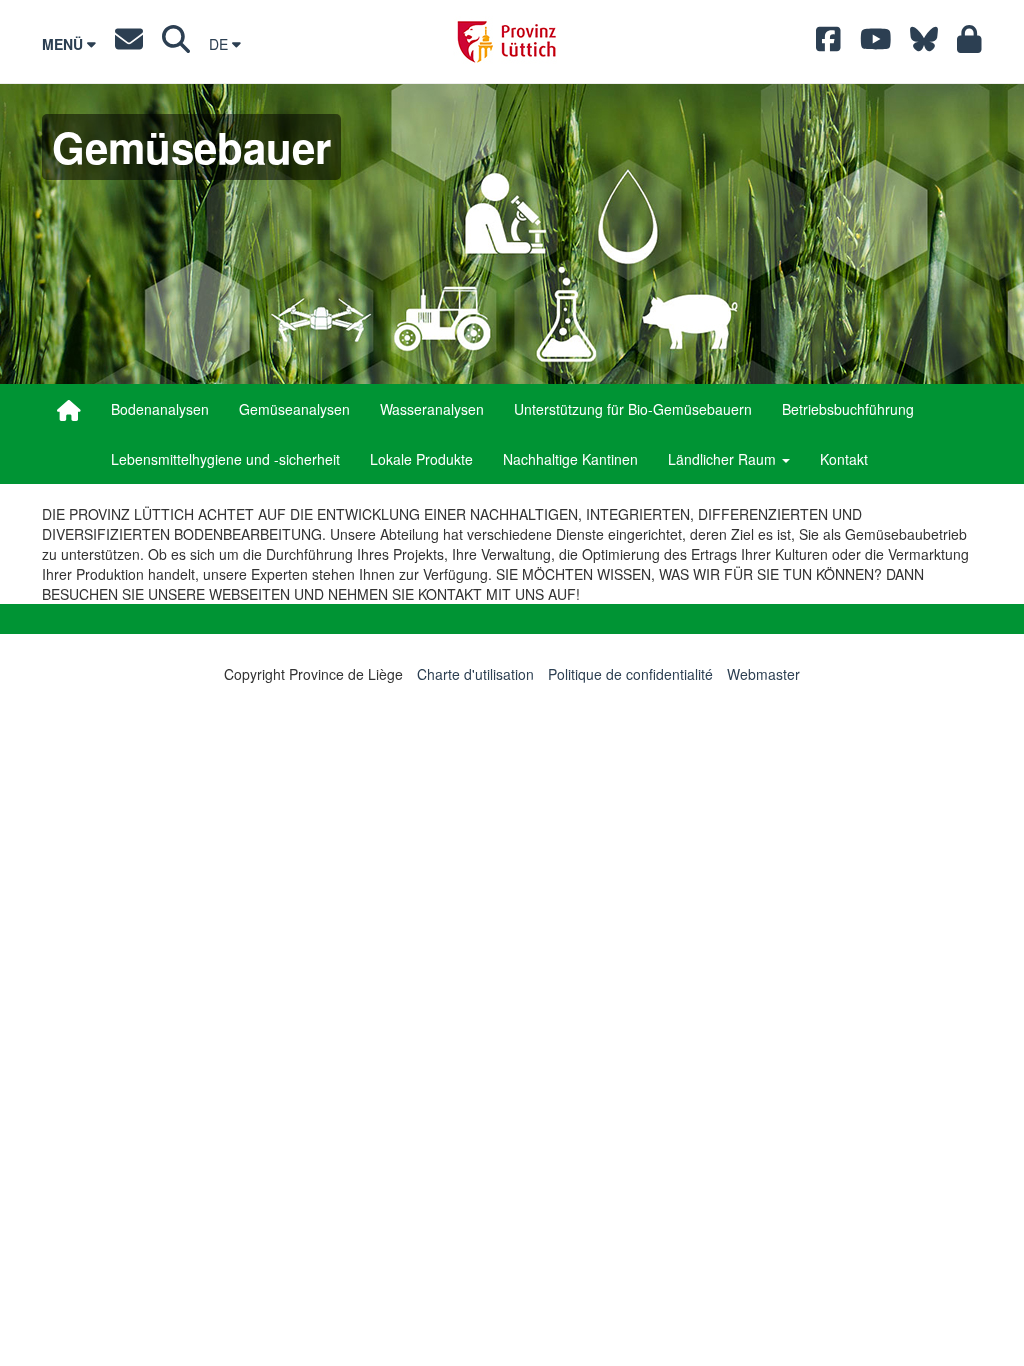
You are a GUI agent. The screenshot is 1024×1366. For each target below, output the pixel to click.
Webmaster (763, 674)
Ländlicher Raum (724, 459)
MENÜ (64, 44)
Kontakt (844, 459)
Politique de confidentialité (630, 674)
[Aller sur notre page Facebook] (828, 44)
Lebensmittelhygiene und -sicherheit (225, 459)
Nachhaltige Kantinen (570, 459)
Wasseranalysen (432, 409)
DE (220, 44)
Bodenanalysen (160, 409)
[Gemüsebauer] (69, 410)
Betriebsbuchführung (848, 409)
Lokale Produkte (421, 459)
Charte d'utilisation (475, 674)
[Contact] (129, 44)
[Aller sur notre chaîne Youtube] (876, 44)
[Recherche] (176, 44)
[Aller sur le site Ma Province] (969, 44)
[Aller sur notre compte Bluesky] (924, 44)
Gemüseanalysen (294, 409)
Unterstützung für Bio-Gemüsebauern (633, 409)
